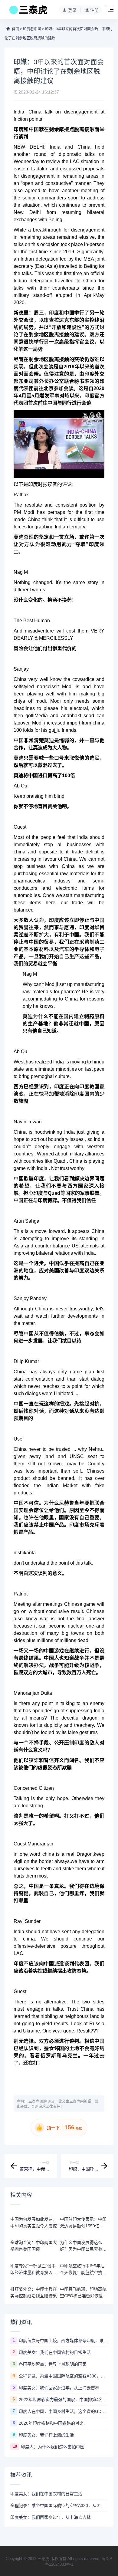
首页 (15, 29)
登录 (72, 10)
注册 (94, 10)
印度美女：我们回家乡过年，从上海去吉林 (59, 2388)
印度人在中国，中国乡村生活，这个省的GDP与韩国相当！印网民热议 (63, 2411)
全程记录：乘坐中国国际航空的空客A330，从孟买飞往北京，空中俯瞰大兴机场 (63, 2376)
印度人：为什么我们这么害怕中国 (53, 2447)
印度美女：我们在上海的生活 (46, 2435)
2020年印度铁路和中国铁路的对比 (51, 2423)
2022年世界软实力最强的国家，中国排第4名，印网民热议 (63, 2400)
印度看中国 (32, 29)
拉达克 (62, 320)
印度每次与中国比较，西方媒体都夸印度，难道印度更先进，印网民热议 (63, 2341)
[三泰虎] (28, 11)
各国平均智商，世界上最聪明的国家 (53, 2364)
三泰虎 (34, 2101)
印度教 (87, 1087)
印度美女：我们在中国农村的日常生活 (55, 2352)
